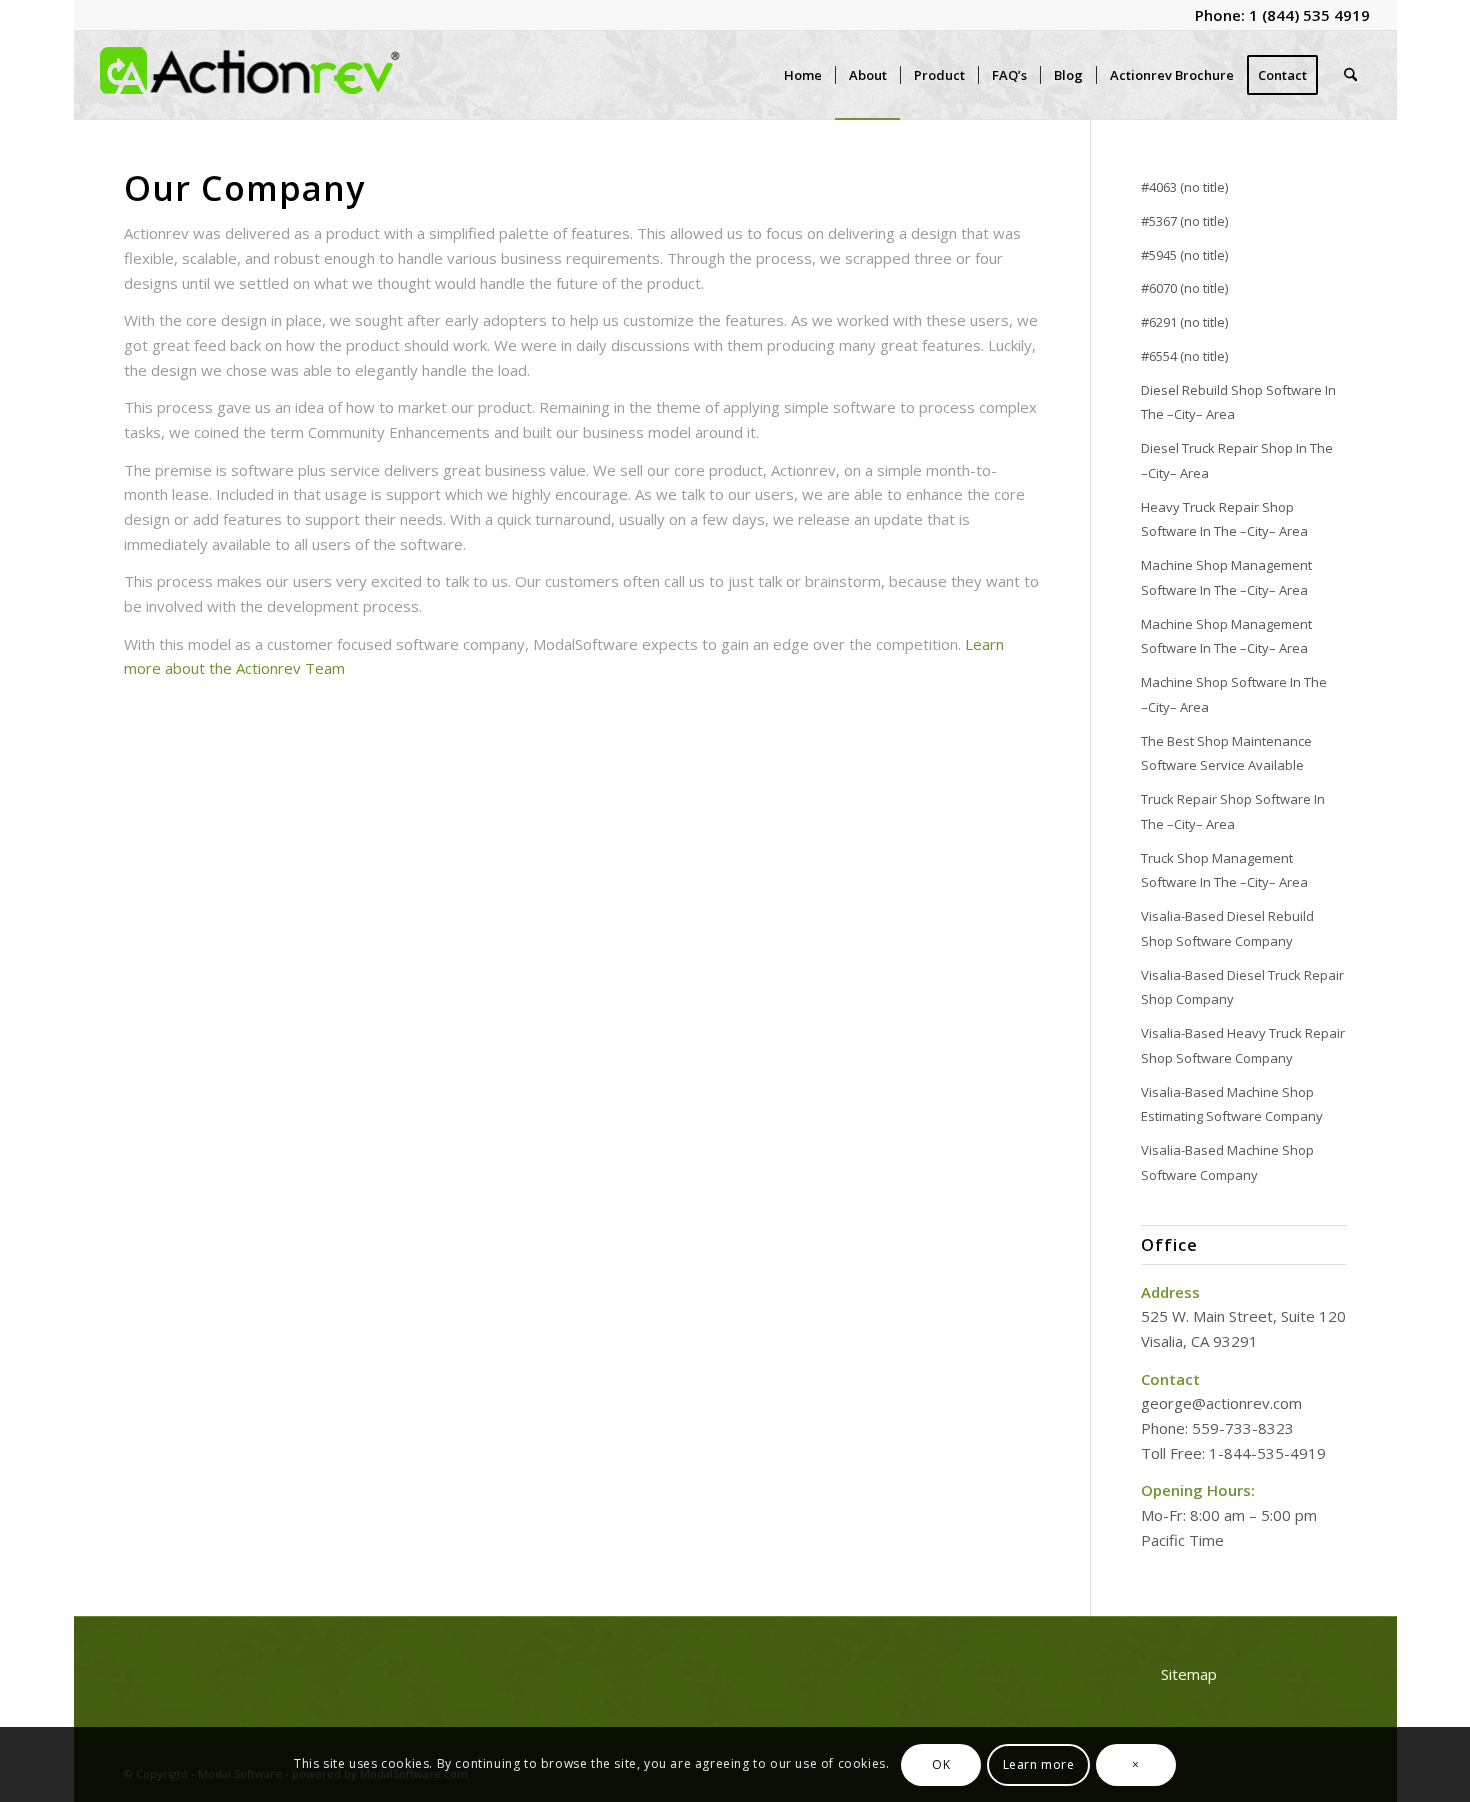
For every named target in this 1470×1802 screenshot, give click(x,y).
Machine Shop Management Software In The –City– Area (1226, 577)
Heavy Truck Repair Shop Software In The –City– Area (1224, 519)
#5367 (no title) (1184, 221)
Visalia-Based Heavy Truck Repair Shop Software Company (1243, 1045)
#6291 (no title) (1184, 322)
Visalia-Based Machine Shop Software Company (1227, 1162)
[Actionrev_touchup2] (250, 75)
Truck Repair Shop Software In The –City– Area (1233, 811)
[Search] (1350, 75)
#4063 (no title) (1184, 187)
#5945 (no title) (1184, 255)
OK (941, 1763)
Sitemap (1189, 1674)
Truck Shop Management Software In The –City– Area (1224, 870)
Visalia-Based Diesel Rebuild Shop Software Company (1227, 928)
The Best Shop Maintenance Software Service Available (1226, 753)
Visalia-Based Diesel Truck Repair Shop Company (1242, 987)
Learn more (1039, 1763)
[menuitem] (803, 75)
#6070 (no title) (1184, 288)
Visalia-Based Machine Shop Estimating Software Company (1232, 1104)
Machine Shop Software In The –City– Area (1234, 694)
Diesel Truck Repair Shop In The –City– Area (1237, 460)
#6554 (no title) (1184, 356)
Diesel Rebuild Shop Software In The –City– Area (1238, 402)
